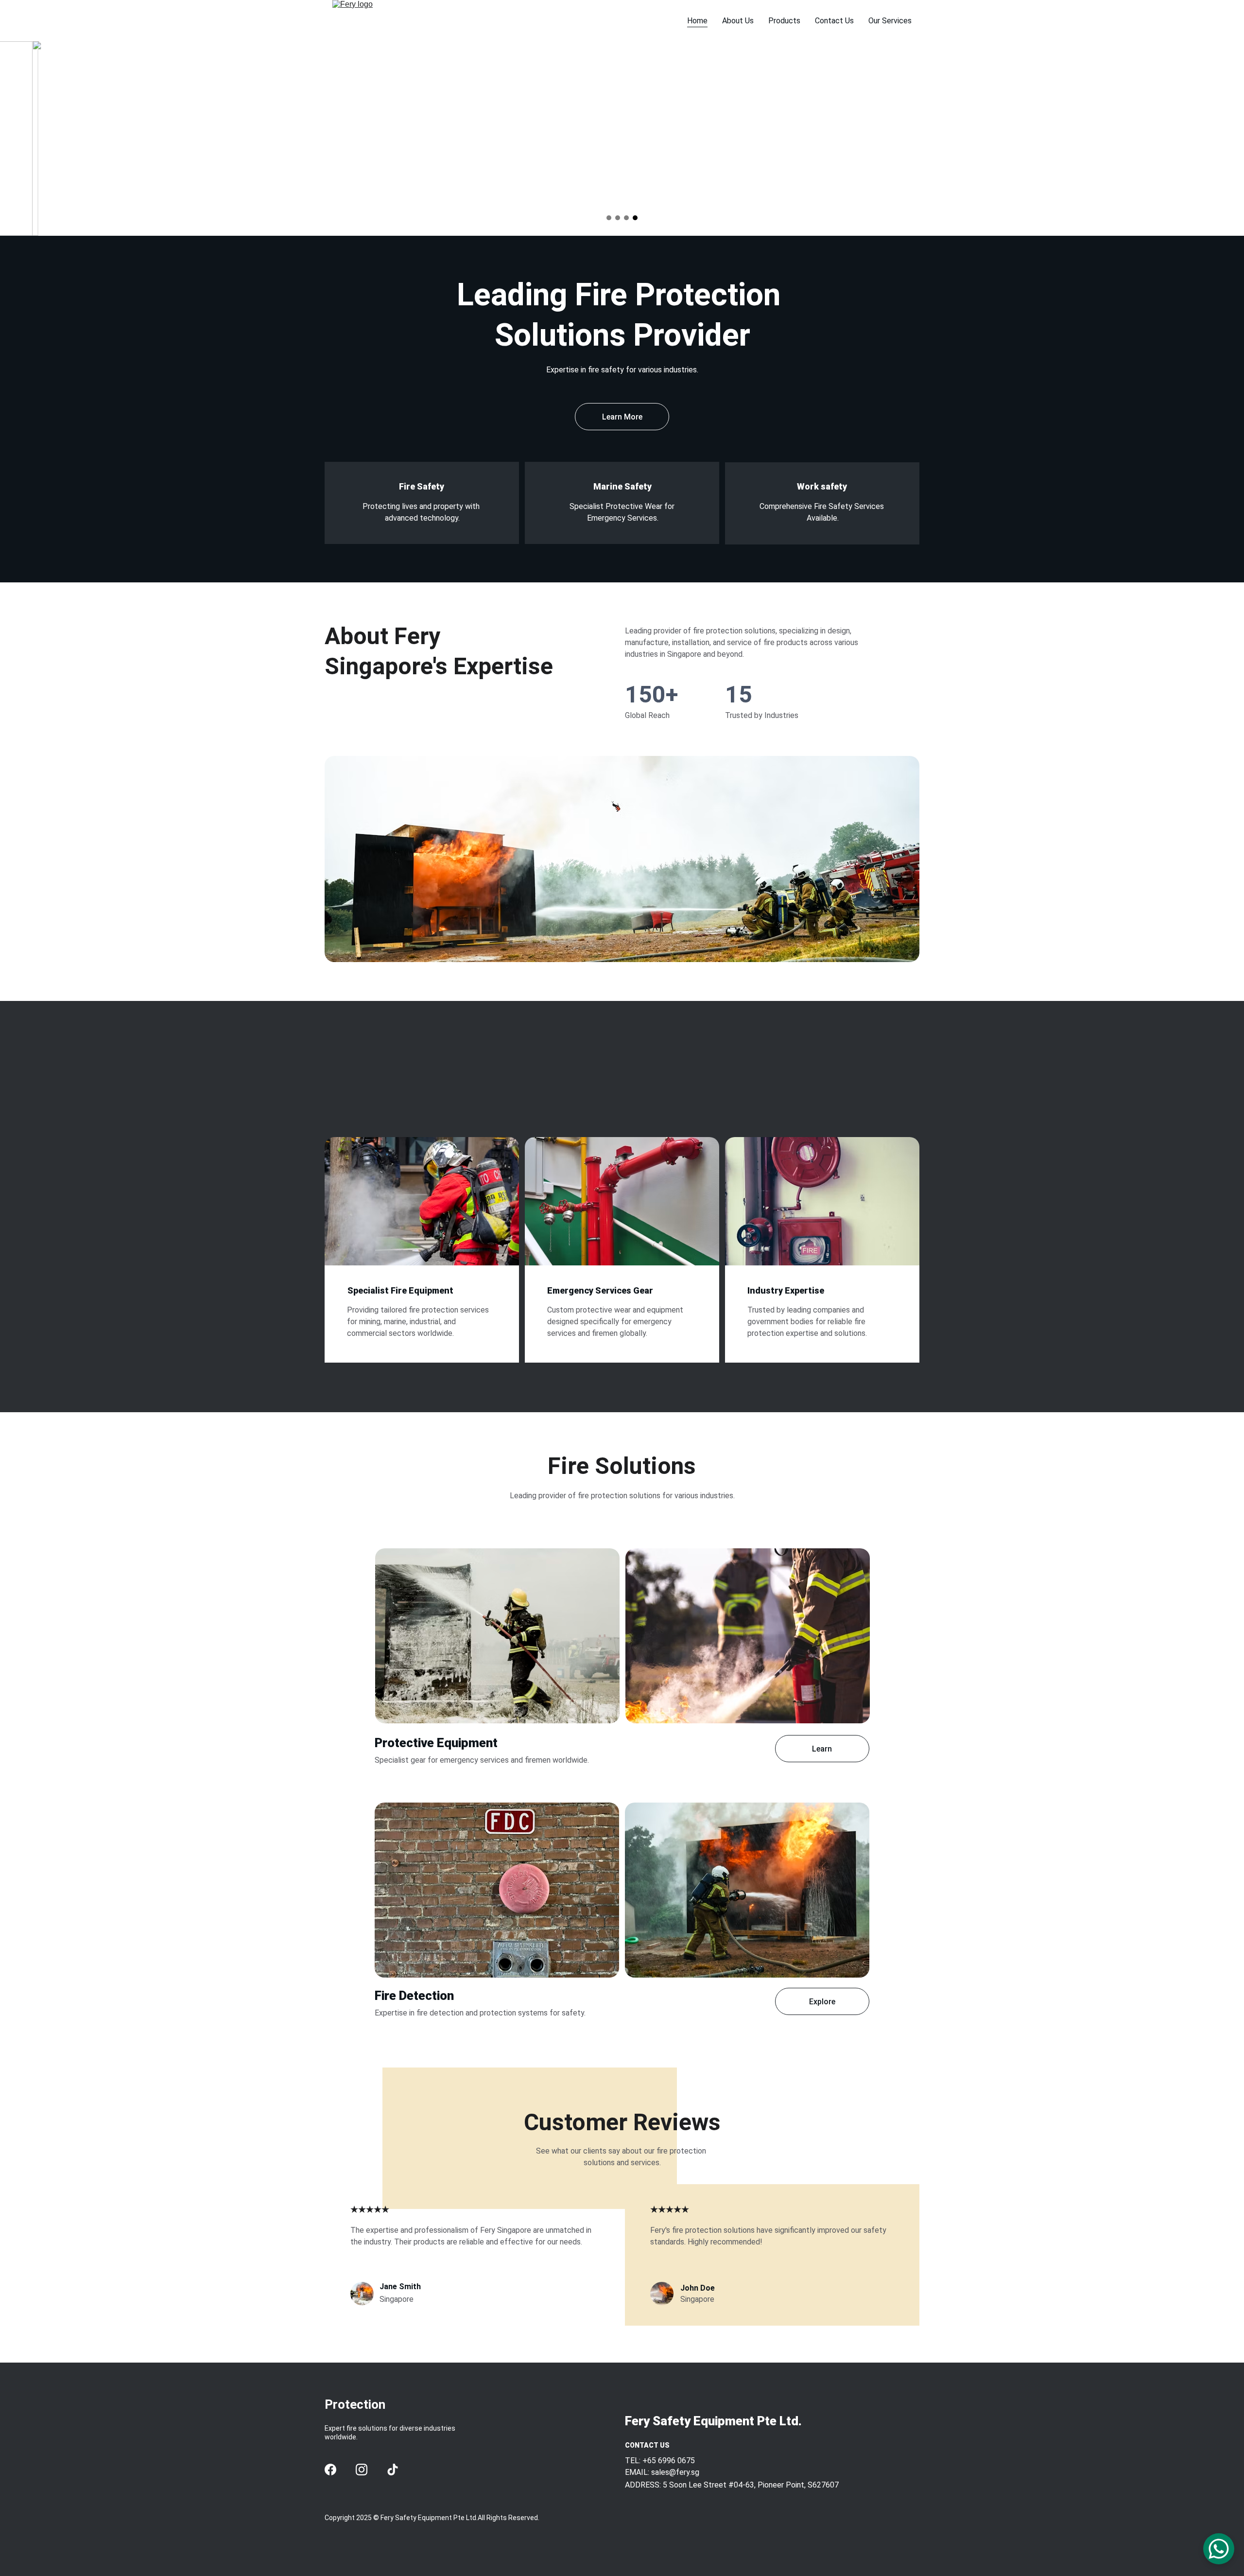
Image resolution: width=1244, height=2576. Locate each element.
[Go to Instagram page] (362, 2470)
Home (697, 21)
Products (784, 21)
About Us (738, 21)
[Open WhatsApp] (1219, 2549)
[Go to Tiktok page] (393, 2470)
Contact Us (834, 21)
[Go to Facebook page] (330, 2470)
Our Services (890, 21)
